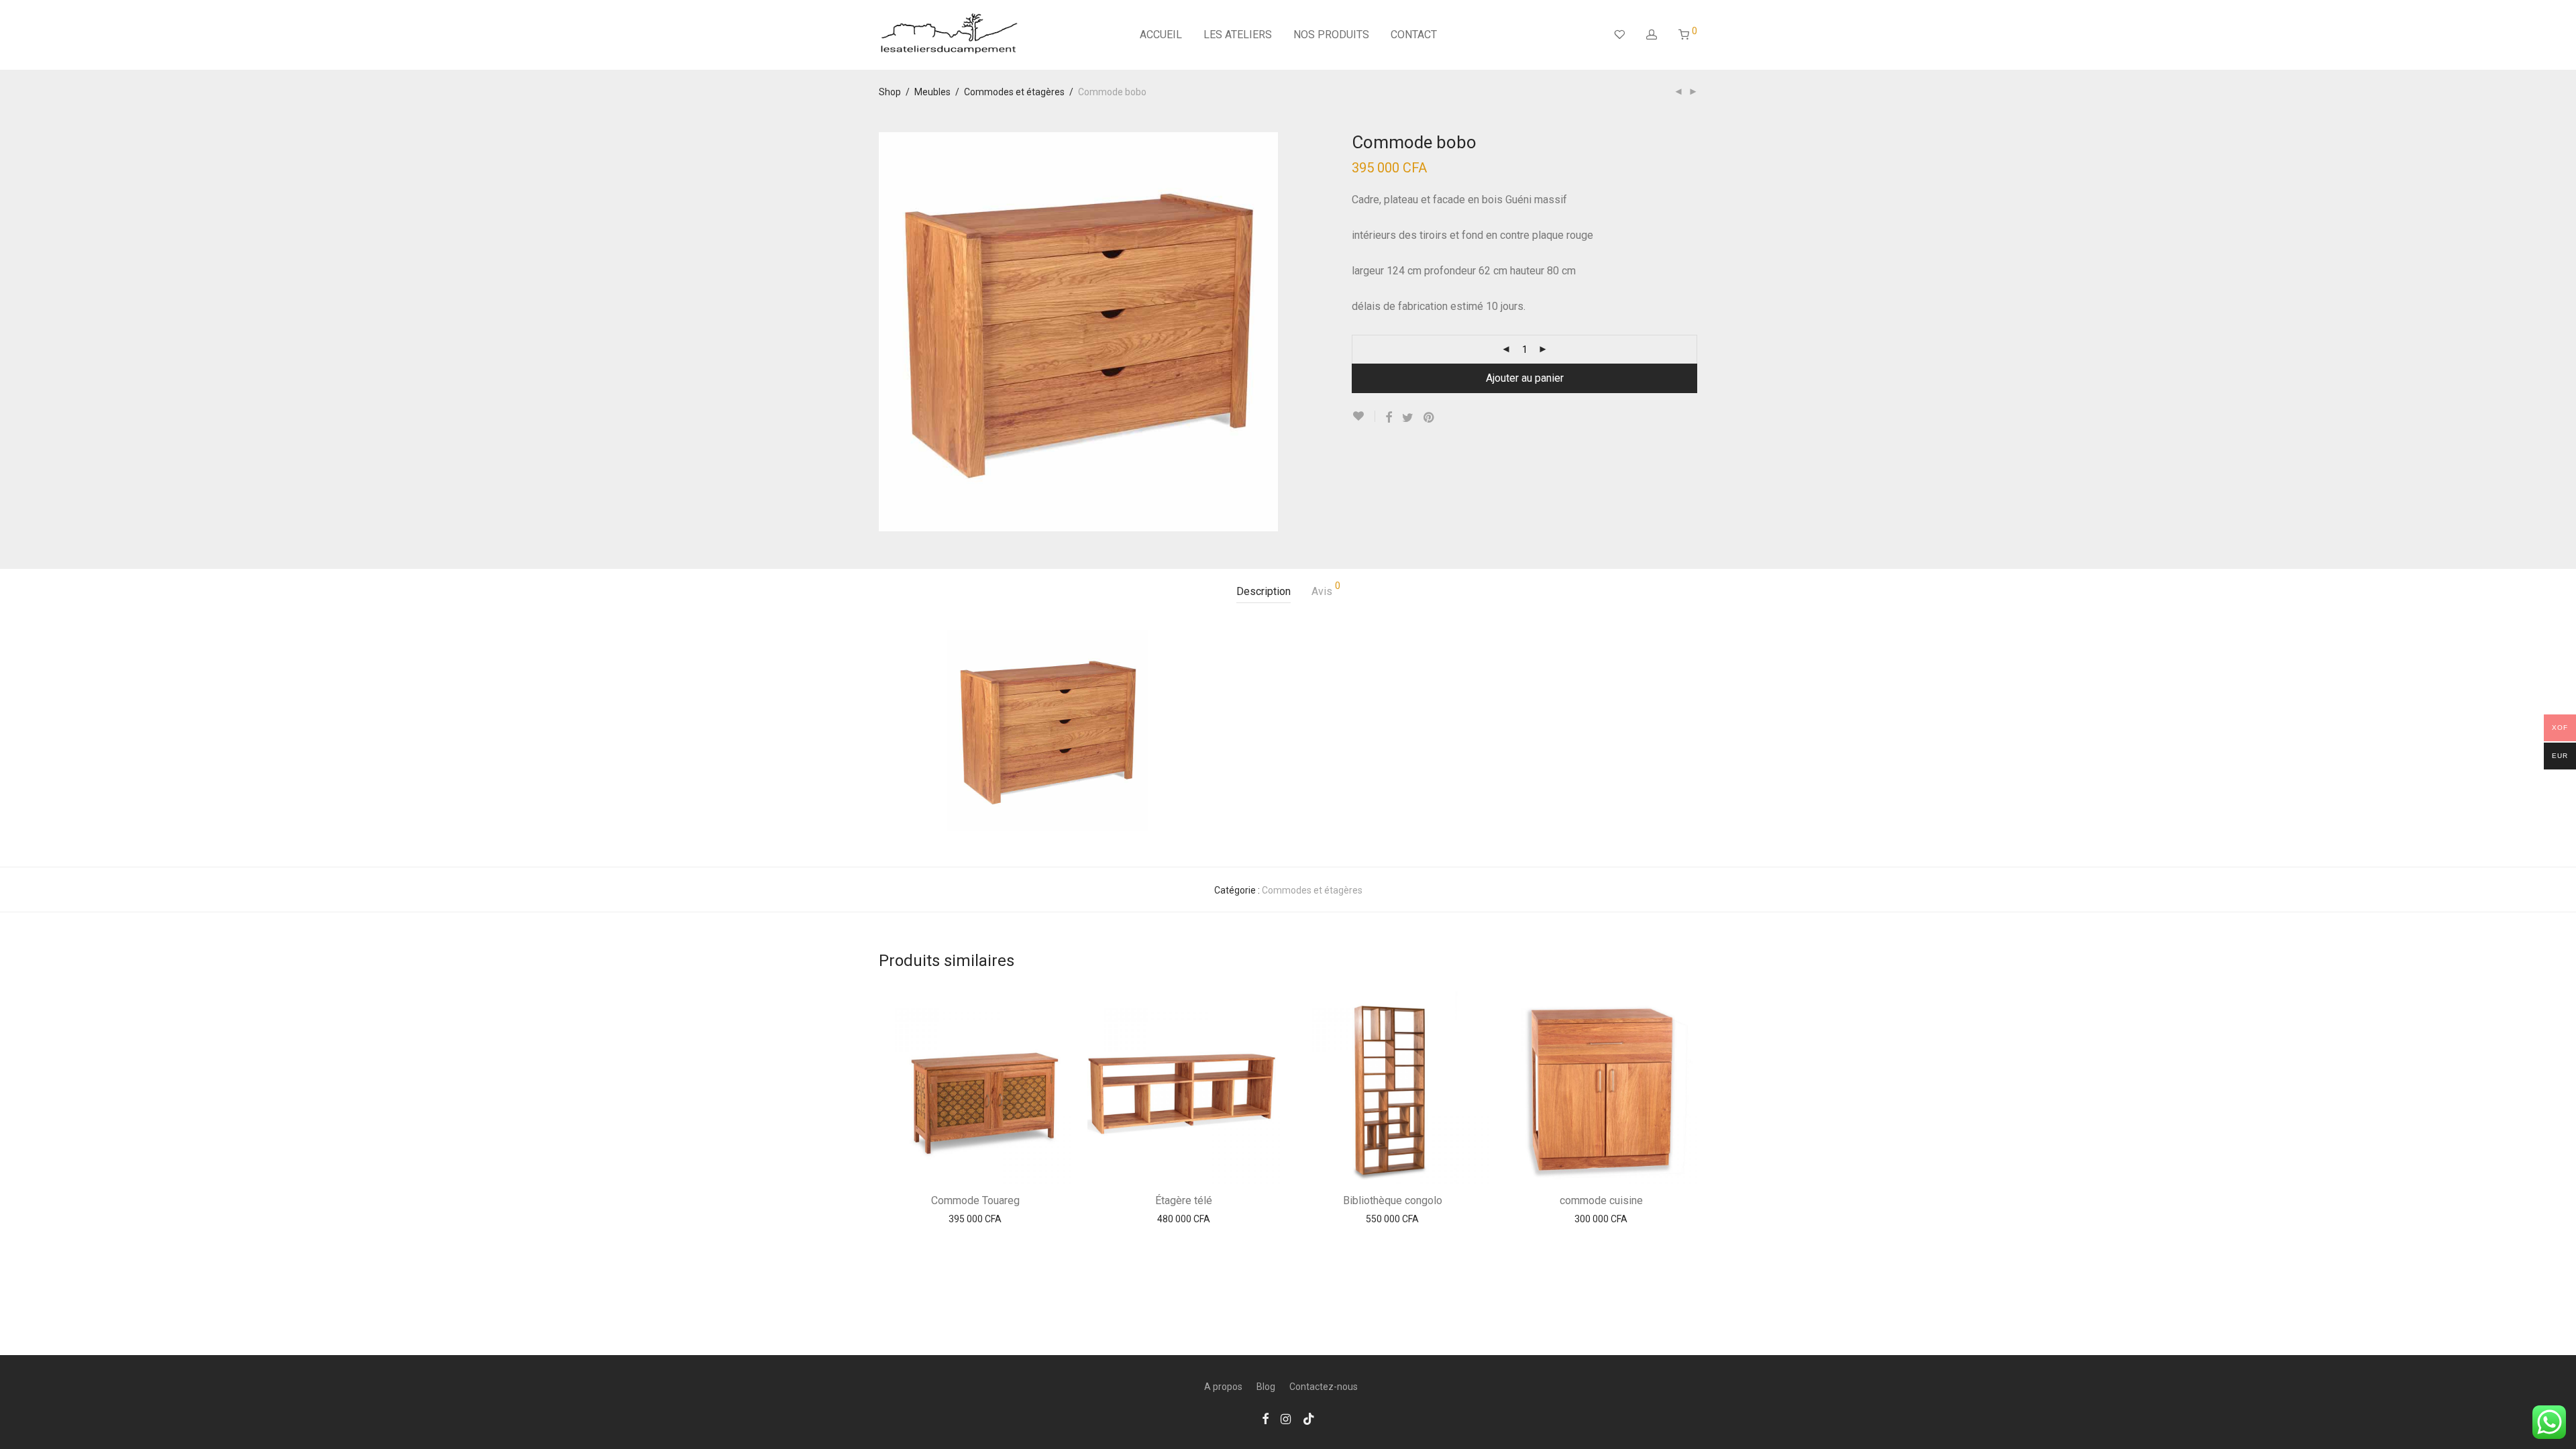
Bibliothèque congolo (1393, 1200)
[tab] (1264, 592)
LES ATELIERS (1238, 35)
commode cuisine (1601, 1200)
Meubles (932, 92)
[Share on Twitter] (1408, 418)
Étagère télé (1184, 1200)
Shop (890, 92)
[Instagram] (1286, 1418)
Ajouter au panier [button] (975, 1219)
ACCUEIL (1161, 35)
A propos (1223, 1387)
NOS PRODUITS (1331, 35)
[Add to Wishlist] (1363, 416)
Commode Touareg (975, 1200)
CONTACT (1414, 35)
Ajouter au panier (1525, 378)
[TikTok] (1309, 1418)
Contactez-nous (1324, 1387)
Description (1264, 591)
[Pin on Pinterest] (1430, 418)
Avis (1326, 589)
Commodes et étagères (1014, 92)
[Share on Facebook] (1389, 418)
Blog (1266, 1387)
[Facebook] (1265, 1418)
